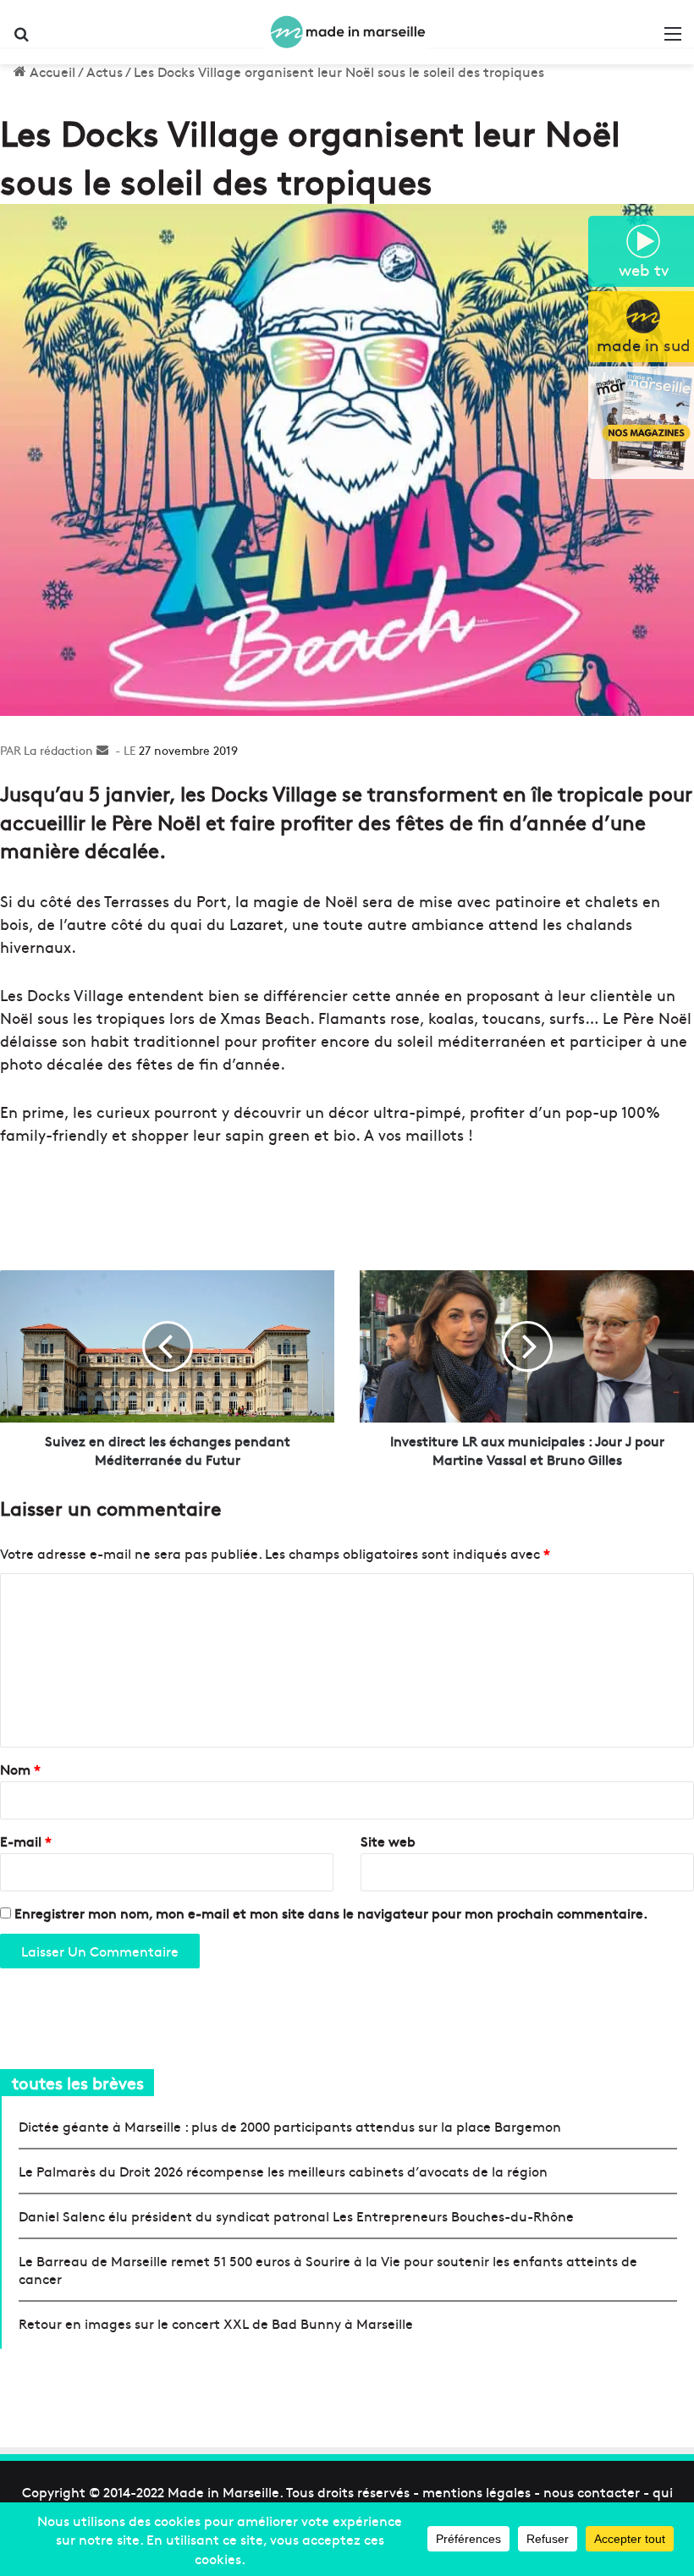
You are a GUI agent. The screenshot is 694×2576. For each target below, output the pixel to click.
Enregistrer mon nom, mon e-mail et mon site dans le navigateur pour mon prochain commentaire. (331, 1913)
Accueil (51, 71)
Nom (20, 1769)
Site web (388, 1841)
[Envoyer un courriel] (102, 750)
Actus (105, 71)
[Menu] (673, 39)
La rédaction (58, 750)
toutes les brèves (78, 2082)
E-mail (26, 1841)
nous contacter (592, 2491)
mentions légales (476, 2491)
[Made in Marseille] (347, 32)
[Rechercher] (21, 39)
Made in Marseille (223, 2491)
